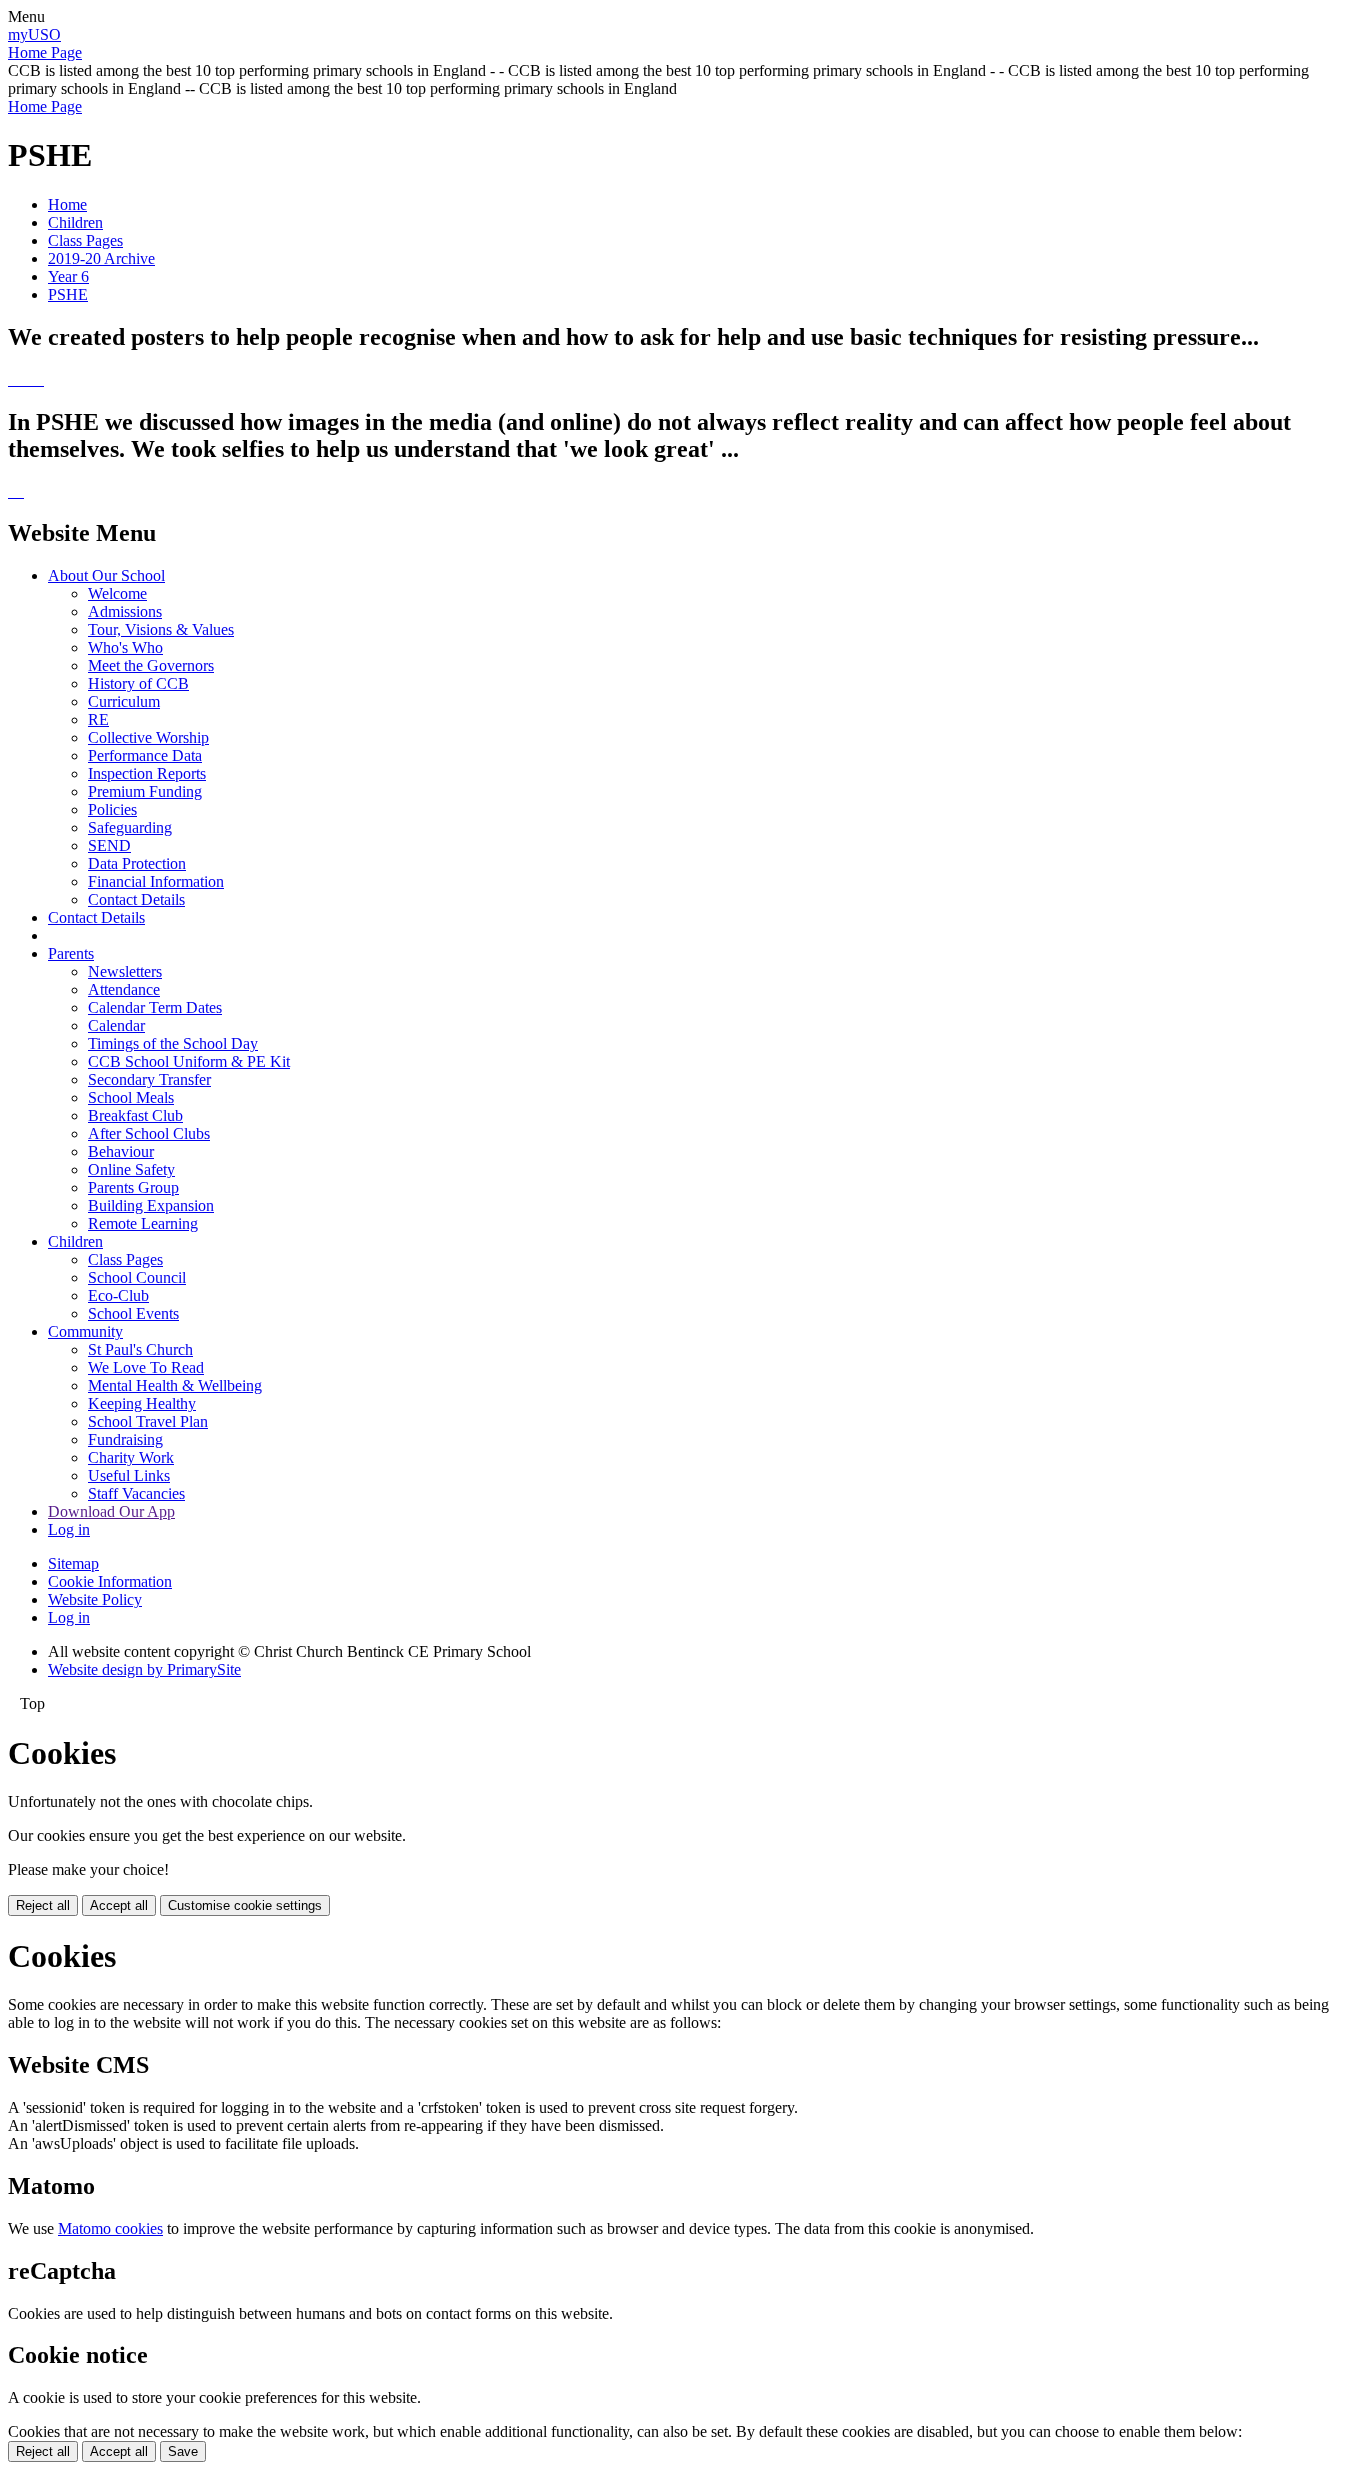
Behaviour (121, 1151)
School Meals (131, 1097)
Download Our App (111, 1511)
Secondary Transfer (149, 1079)
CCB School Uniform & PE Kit (189, 1061)
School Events (133, 1313)
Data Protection (137, 863)
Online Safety (131, 1169)
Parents (71, 953)
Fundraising (125, 1439)
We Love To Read (146, 1367)
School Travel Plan (148, 1421)
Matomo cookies (110, 2228)
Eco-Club (118, 1295)
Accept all (119, 1905)
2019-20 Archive (101, 258)
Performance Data (145, 755)
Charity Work (131, 1457)
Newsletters (125, 971)
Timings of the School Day (173, 1043)
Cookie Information (110, 1581)
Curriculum (124, 701)
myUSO (34, 34)
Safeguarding (130, 827)
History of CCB (138, 683)
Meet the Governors (151, 665)
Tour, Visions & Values (161, 629)
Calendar (116, 1025)
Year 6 (68, 276)
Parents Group (133, 1187)
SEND (109, 845)
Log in (69, 1529)
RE (98, 719)
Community (85, 1331)
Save (183, 2451)
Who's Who (125, 647)
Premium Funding (145, 791)
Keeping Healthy (142, 1403)
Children (75, 222)
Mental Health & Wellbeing (175, 1385)
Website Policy (95, 1599)
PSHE (68, 294)
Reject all (43, 1905)
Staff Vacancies (136, 1493)
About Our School (106, 575)
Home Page (45, 52)
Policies (112, 809)
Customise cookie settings (245, 1905)
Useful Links (129, 1475)
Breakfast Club (135, 1115)
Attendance (124, 989)
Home (67, 204)
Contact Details (136, 899)
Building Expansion (151, 1205)
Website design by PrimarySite (144, 1669)
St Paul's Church (140, 1349)
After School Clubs (149, 1133)
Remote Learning (143, 1223)
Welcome (117, 593)
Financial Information (156, 881)
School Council (137, 1277)
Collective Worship (148, 737)
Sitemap (73, 1563)
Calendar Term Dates (155, 1007)
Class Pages (85, 240)
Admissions (125, 611)
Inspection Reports (147, 773)
